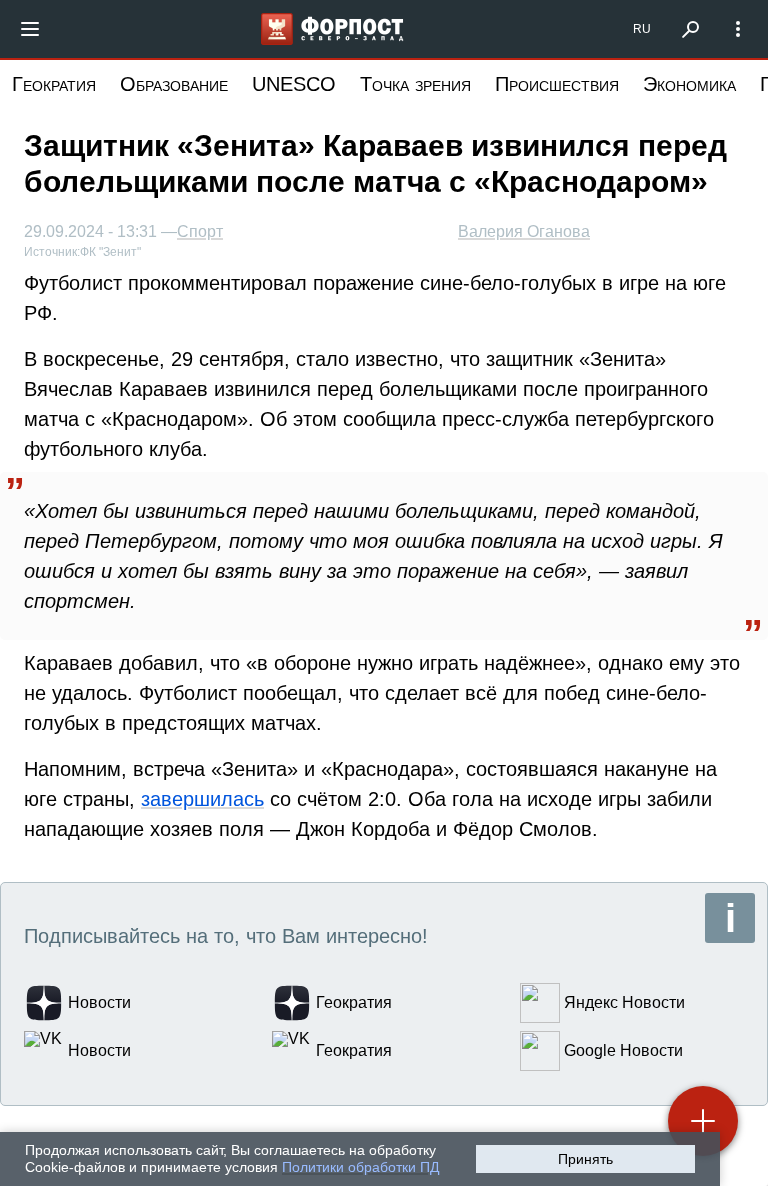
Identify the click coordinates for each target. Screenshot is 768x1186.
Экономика (689, 84)
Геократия (54, 84)
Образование (174, 84)
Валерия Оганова (524, 231)
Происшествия (557, 84)
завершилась (202, 799)
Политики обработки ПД (360, 1167)
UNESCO (294, 84)
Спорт (200, 232)
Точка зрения (415, 84)
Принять (585, 1159)
